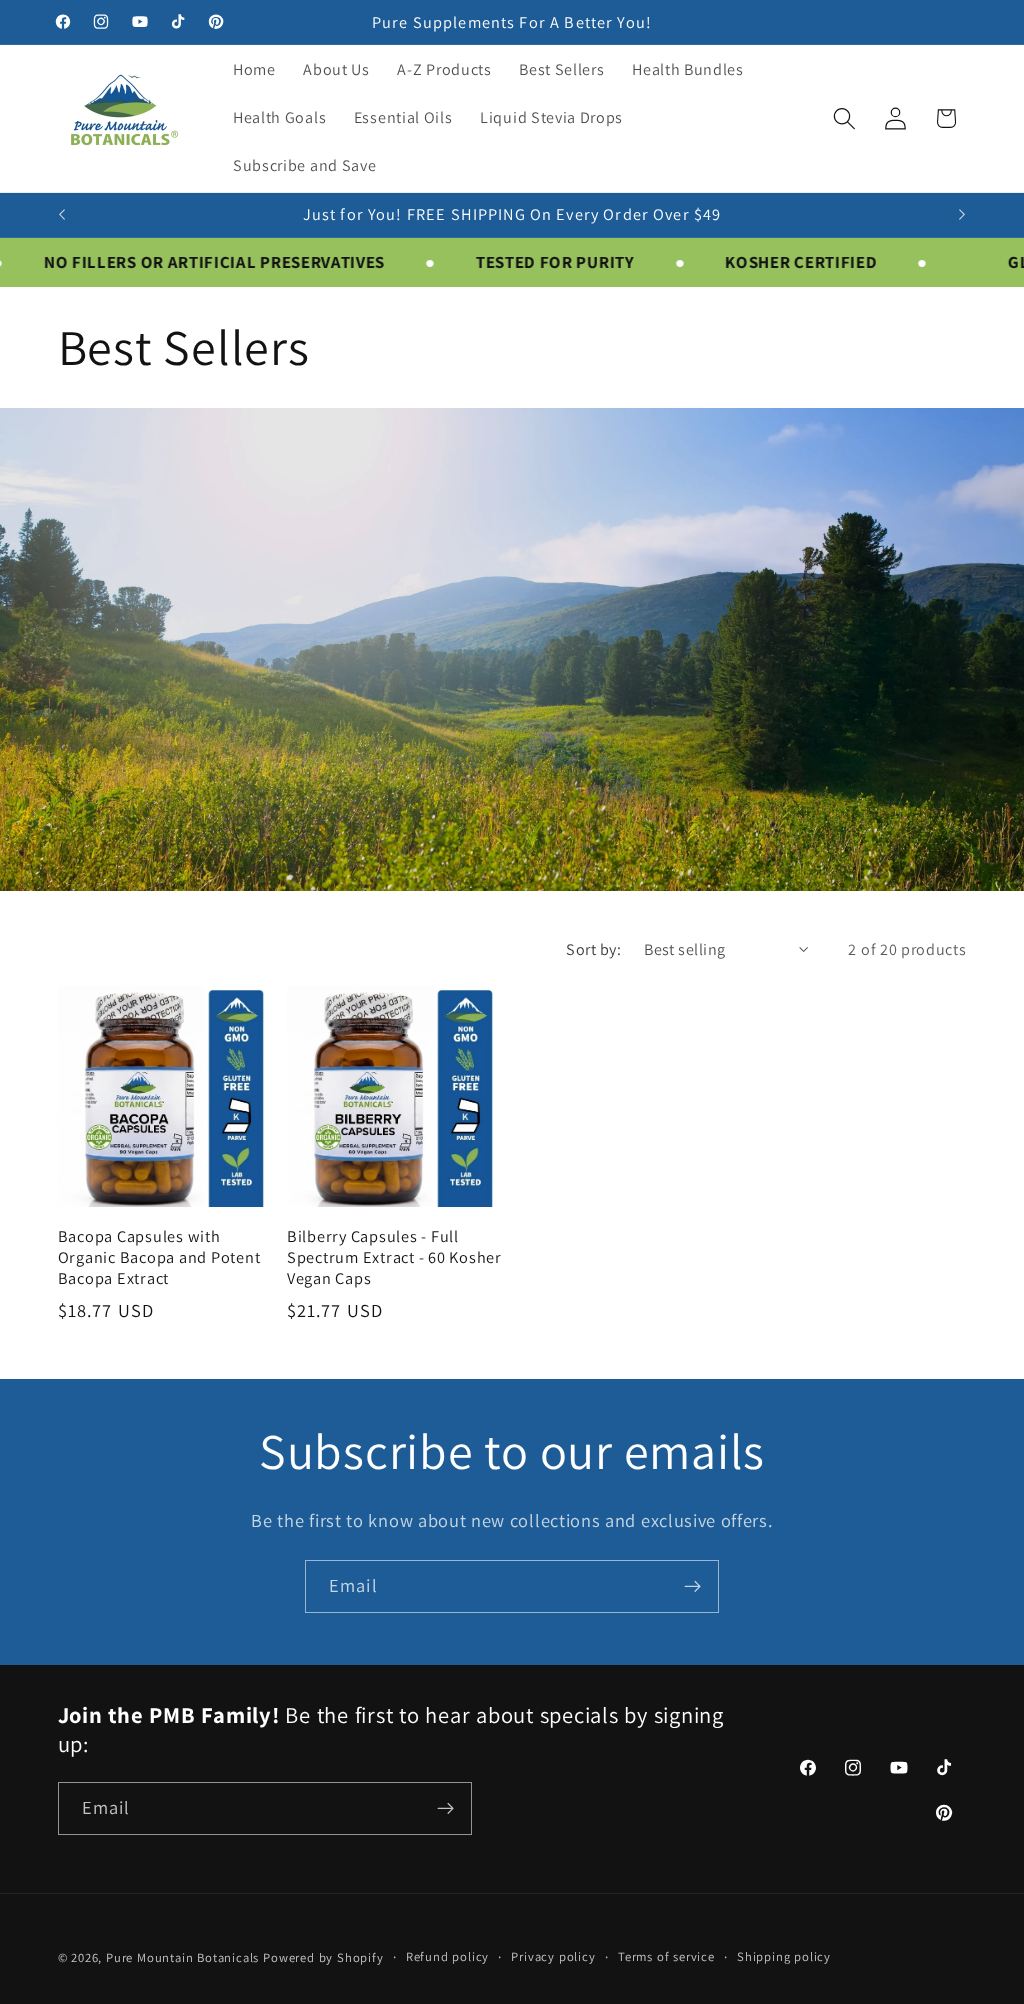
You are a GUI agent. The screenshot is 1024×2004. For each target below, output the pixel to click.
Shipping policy (784, 1956)
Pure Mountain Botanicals (182, 1957)
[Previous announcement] (62, 215)
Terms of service (666, 1956)
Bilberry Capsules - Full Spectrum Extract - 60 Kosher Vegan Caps (394, 1257)
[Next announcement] (962, 215)
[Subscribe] (692, 1587)
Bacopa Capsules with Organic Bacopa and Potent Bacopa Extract (159, 1257)
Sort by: (593, 949)
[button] (844, 118)
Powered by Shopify (323, 1957)
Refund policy (447, 1956)
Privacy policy (553, 1956)
